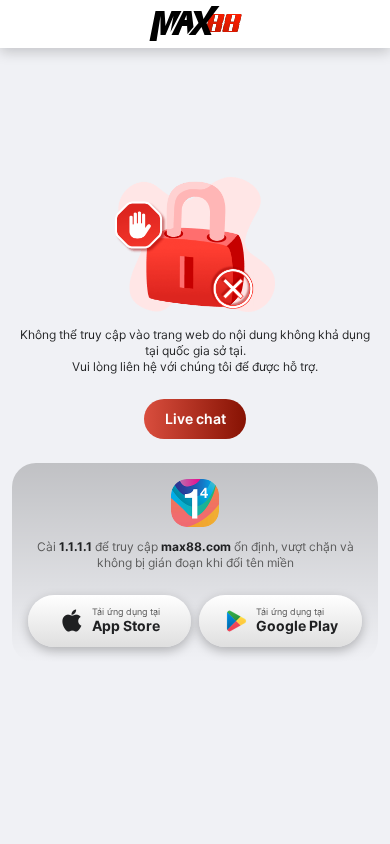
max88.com (196, 546)
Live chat (195, 418)
